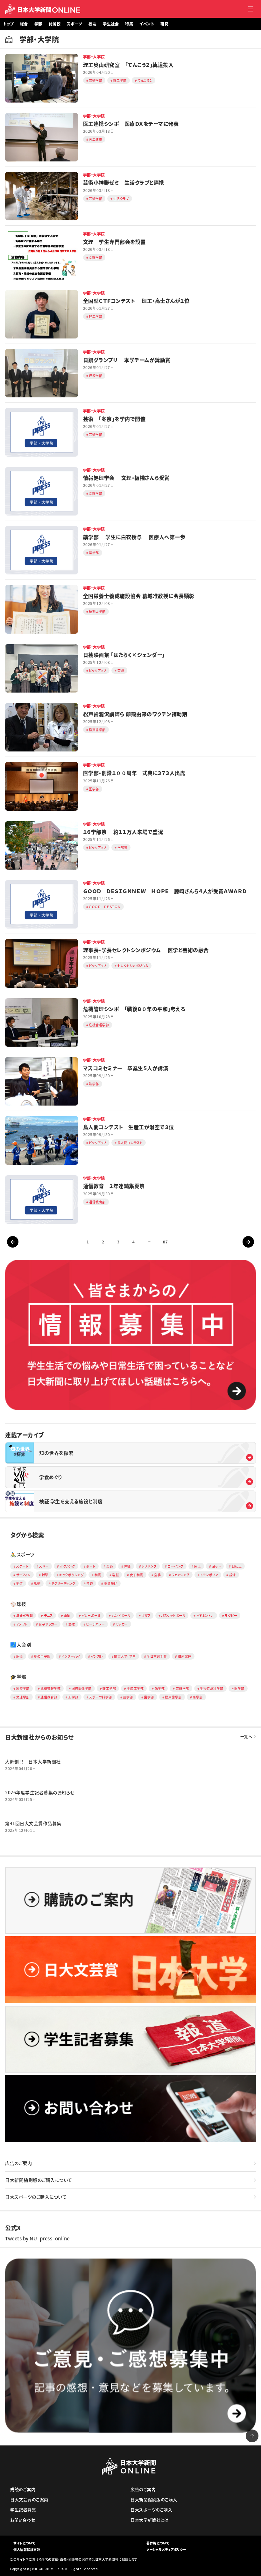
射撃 (45, 1575)
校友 (92, 24)
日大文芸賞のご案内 (29, 2499)
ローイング (175, 1566)
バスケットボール (173, 1615)
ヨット (216, 1566)
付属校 (55, 24)
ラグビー (231, 1615)
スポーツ (74, 24)
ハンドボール (121, 1615)
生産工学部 (135, 1688)
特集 (129, 24)
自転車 (237, 1566)
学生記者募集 (23, 2510)
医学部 (239, 1688)
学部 (38, 24)
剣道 (20, 1583)
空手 (157, 1575)
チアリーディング (63, 1583)
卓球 (67, 1615)
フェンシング (181, 1575)
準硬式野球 (25, 1615)
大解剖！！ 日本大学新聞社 (33, 1761)
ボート (91, 1566)
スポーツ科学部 (101, 1697)
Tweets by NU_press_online (37, 2238)
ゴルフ (146, 1615)
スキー (44, 1566)
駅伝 (20, 1656)
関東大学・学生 (125, 1656)
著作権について (158, 2543)
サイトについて (24, 2543)
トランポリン (209, 1575)
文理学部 (23, 1697)
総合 (24, 24)
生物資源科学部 (212, 1688)
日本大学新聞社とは (150, 2520)
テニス (49, 1615)
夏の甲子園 (42, 1656)
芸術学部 (182, 1688)
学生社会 (111, 24)
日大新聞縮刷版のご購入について (39, 2180)
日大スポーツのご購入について (36, 2197)
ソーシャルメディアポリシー (166, 2549)
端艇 (115, 1575)
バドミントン (205, 1615)
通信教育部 (49, 1697)
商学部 (198, 1697)
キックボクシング (71, 1575)
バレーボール (91, 1615)
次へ (248, 1242)
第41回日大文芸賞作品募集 (33, 1823)
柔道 (110, 1566)
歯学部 (149, 1697)
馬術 (37, 1583)
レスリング (149, 1566)
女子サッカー (48, 1624)
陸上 (198, 1566)
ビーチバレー (95, 1624)
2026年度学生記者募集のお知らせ (40, 1792)
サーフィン (24, 1575)
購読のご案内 (23, 2489)
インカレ (97, 1656)
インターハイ (71, 1656)
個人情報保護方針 (27, 2549)
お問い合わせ (23, 2520)
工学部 (73, 1697)
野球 (72, 1624)
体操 (127, 1566)
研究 (164, 24)
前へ (13, 1242)
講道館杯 (185, 1656)
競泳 (233, 1575)
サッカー (122, 1624)
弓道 (90, 1583)
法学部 (160, 1688)
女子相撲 (137, 1575)
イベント (147, 24)
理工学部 (109, 1688)
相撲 (98, 1575)
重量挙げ (111, 1583)
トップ (8, 24)
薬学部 (128, 1697)
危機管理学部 (50, 1688)
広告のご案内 (18, 2163)
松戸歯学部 (173, 1697)
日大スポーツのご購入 (151, 2510)
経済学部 (23, 1688)
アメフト (22, 1624)
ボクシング (67, 1566)
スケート (22, 1566)
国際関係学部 (82, 1688)
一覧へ (246, 1737)
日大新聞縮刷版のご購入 (154, 2499)
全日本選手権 (157, 1656)
